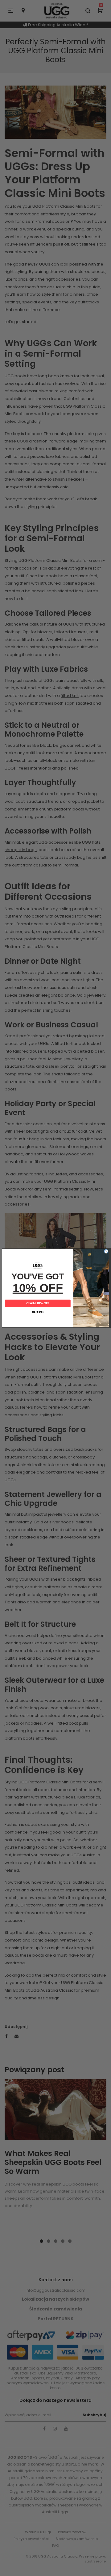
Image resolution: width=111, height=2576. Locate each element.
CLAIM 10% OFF (38, 1303)
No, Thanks (38, 1312)
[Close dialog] (106, 1251)
